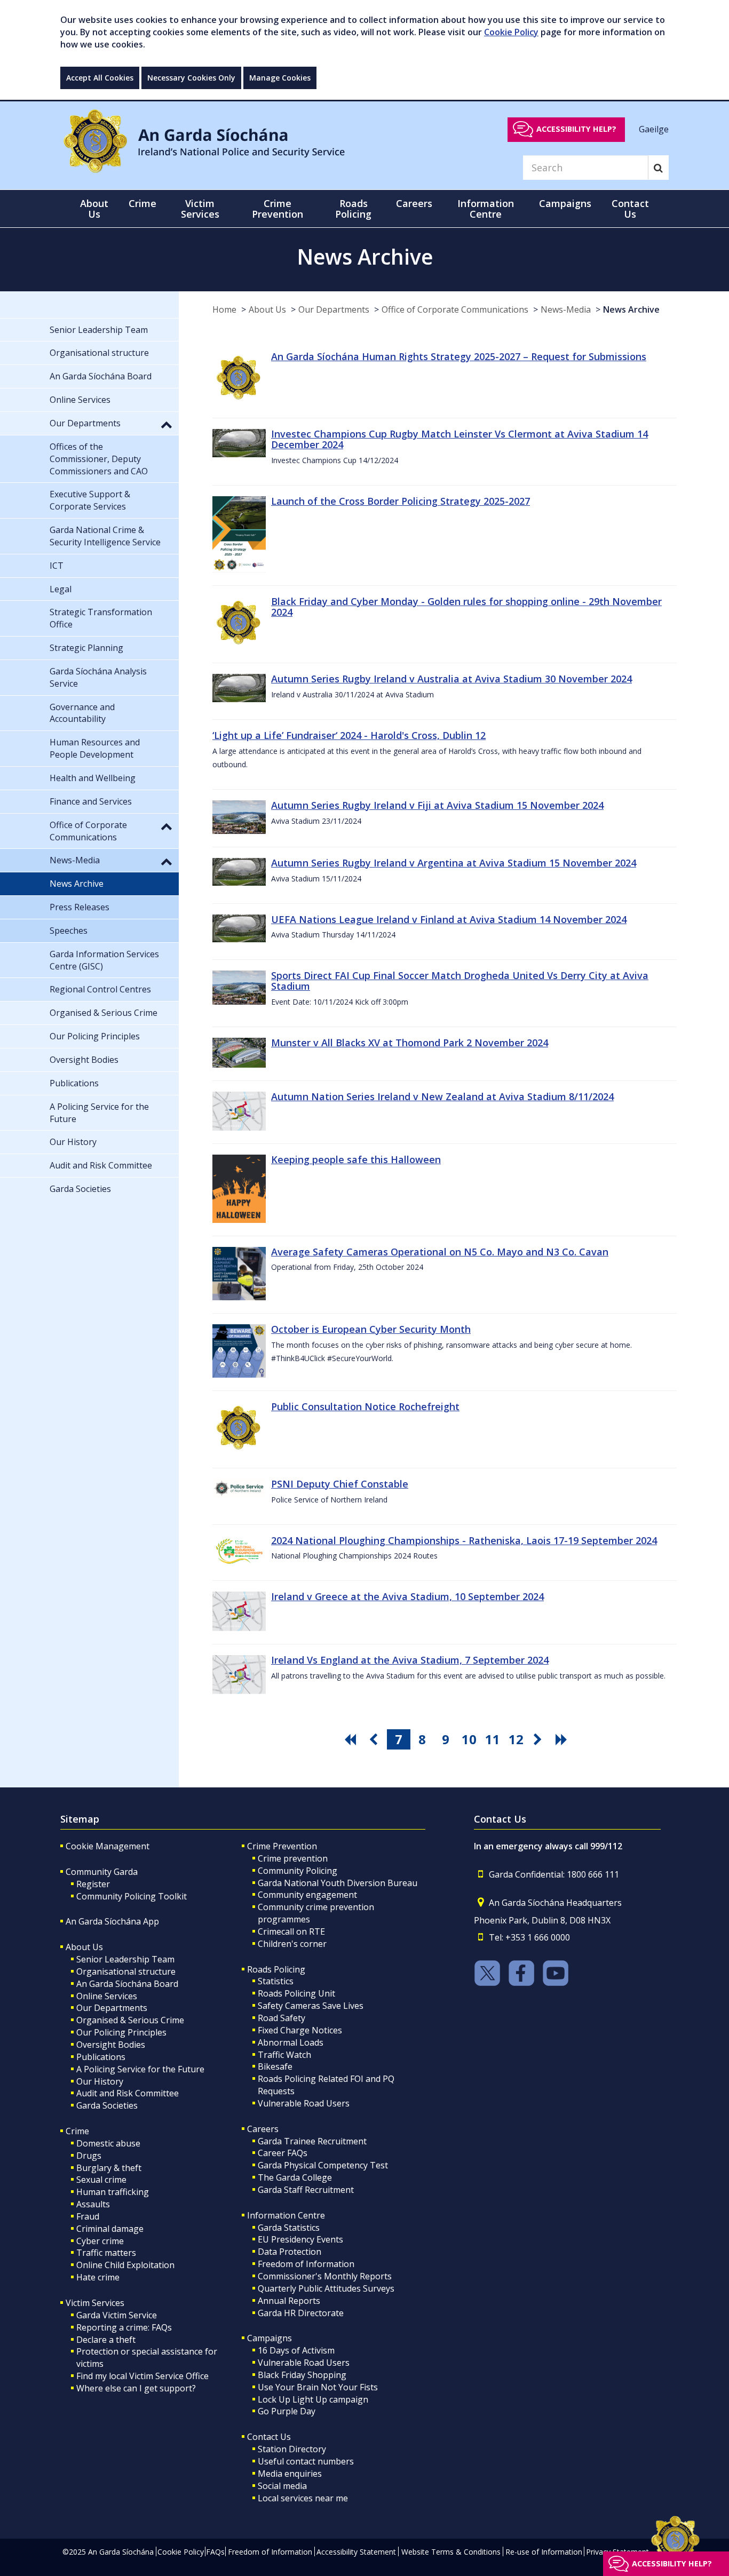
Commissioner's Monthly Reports (325, 2276)
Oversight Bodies (111, 2045)
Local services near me (303, 2498)
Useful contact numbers (306, 2461)
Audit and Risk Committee (128, 2093)
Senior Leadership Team (125, 1959)
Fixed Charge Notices (300, 2030)
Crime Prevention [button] (278, 209)
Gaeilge (654, 129)
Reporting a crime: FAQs (124, 2327)
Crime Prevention (282, 1846)
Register (93, 1884)
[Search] (658, 168)
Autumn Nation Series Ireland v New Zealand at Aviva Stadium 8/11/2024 (442, 1096)
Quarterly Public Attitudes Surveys (326, 2288)
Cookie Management (108, 1846)
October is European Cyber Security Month (371, 1329)
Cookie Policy (511, 32)
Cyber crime (100, 2241)
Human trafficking (113, 2192)
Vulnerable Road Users (304, 2103)
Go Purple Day (287, 2411)
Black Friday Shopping (302, 2375)
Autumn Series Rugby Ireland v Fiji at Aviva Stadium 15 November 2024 (437, 805)
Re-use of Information (544, 2552)
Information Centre (286, 2215)
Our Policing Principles (121, 2032)
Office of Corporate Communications (455, 309)
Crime (77, 2131)
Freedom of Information (306, 2264)
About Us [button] (94, 209)
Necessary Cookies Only (191, 78)
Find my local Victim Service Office (142, 2376)
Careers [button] (414, 203)
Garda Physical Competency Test (323, 2165)
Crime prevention (293, 1858)
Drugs (89, 2156)
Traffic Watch (284, 2055)
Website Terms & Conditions (451, 2552)
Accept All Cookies (100, 78)
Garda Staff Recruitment (306, 2190)
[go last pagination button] (563, 1739)
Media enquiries (290, 2474)
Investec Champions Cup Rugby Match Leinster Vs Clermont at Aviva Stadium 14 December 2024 (459, 439)
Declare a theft (106, 2340)
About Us (267, 309)
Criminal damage (110, 2229)
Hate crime (98, 2277)
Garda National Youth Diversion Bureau (338, 1883)
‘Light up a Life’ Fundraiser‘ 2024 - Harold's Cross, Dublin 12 (349, 735)
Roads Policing (276, 1969)
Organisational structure (126, 1971)
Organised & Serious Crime (130, 2020)
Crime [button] (142, 203)
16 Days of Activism (296, 2350)
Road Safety (282, 2018)
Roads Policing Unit (296, 1993)
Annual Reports (289, 2301)
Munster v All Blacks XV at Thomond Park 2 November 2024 (410, 1043)
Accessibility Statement (356, 2552)
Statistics (276, 1981)
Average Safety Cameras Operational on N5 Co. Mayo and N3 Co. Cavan (440, 1252)
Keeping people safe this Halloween (356, 1159)
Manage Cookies (280, 78)
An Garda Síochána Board (127, 1984)
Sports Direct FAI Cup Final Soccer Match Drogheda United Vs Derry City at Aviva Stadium (460, 981)
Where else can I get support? (136, 2388)
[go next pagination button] (540, 1739)
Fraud (88, 2216)
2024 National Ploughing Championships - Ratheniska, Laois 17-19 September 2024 (464, 1540)
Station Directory (292, 2449)
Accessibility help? (576, 129)
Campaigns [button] (565, 203)
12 (516, 1739)
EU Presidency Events (300, 2239)
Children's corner (292, 1944)
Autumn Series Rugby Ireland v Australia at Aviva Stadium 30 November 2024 (451, 679)
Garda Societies (107, 2105)
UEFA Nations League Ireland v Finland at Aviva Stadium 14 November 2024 (449, 919)
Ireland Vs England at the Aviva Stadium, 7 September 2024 (410, 1660)
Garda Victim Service (117, 2315)
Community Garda (102, 1872)
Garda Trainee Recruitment (312, 2141)
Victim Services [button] (200, 209)
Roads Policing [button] (353, 209)
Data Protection (290, 2252)
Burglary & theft (109, 2168)
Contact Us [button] (630, 209)
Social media (282, 2486)
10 (469, 1739)
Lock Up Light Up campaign (313, 2399)
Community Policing (298, 1871)
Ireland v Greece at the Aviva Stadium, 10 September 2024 (407, 1596)
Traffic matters (106, 2253)
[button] (167, 424)
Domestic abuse (108, 2143)
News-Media (566, 309)
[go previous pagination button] (375, 1739)
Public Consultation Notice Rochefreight (365, 1406)
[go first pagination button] (352, 1739)
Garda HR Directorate (301, 2313)
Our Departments (334, 309)
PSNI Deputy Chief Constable (340, 1484)
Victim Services (95, 2303)
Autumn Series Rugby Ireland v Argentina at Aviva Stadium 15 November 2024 (454, 863)
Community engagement (307, 1895)
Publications (101, 2057)
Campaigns (270, 2338)
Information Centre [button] (486, 209)
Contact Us (269, 2437)
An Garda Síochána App (112, 1921)
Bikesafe (275, 2066)
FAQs (215, 2552)
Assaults (93, 2204)
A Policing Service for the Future (140, 2069)
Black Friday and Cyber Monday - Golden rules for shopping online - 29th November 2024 (466, 607)
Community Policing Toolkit (132, 1896)
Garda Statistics (289, 2228)
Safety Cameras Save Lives (311, 2006)
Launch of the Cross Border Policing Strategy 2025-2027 (401, 501)
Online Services (107, 1996)
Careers (263, 2129)
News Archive (631, 309)
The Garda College (295, 2177)
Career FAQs (283, 2153)
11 (493, 1739)
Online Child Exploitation (125, 2265)
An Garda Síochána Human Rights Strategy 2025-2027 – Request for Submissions (459, 356)
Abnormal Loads (291, 2042)
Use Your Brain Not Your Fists (318, 2387)
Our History (100, 2081)
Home (224, 309)
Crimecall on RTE (291, 1931)
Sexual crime (101, 2180)
